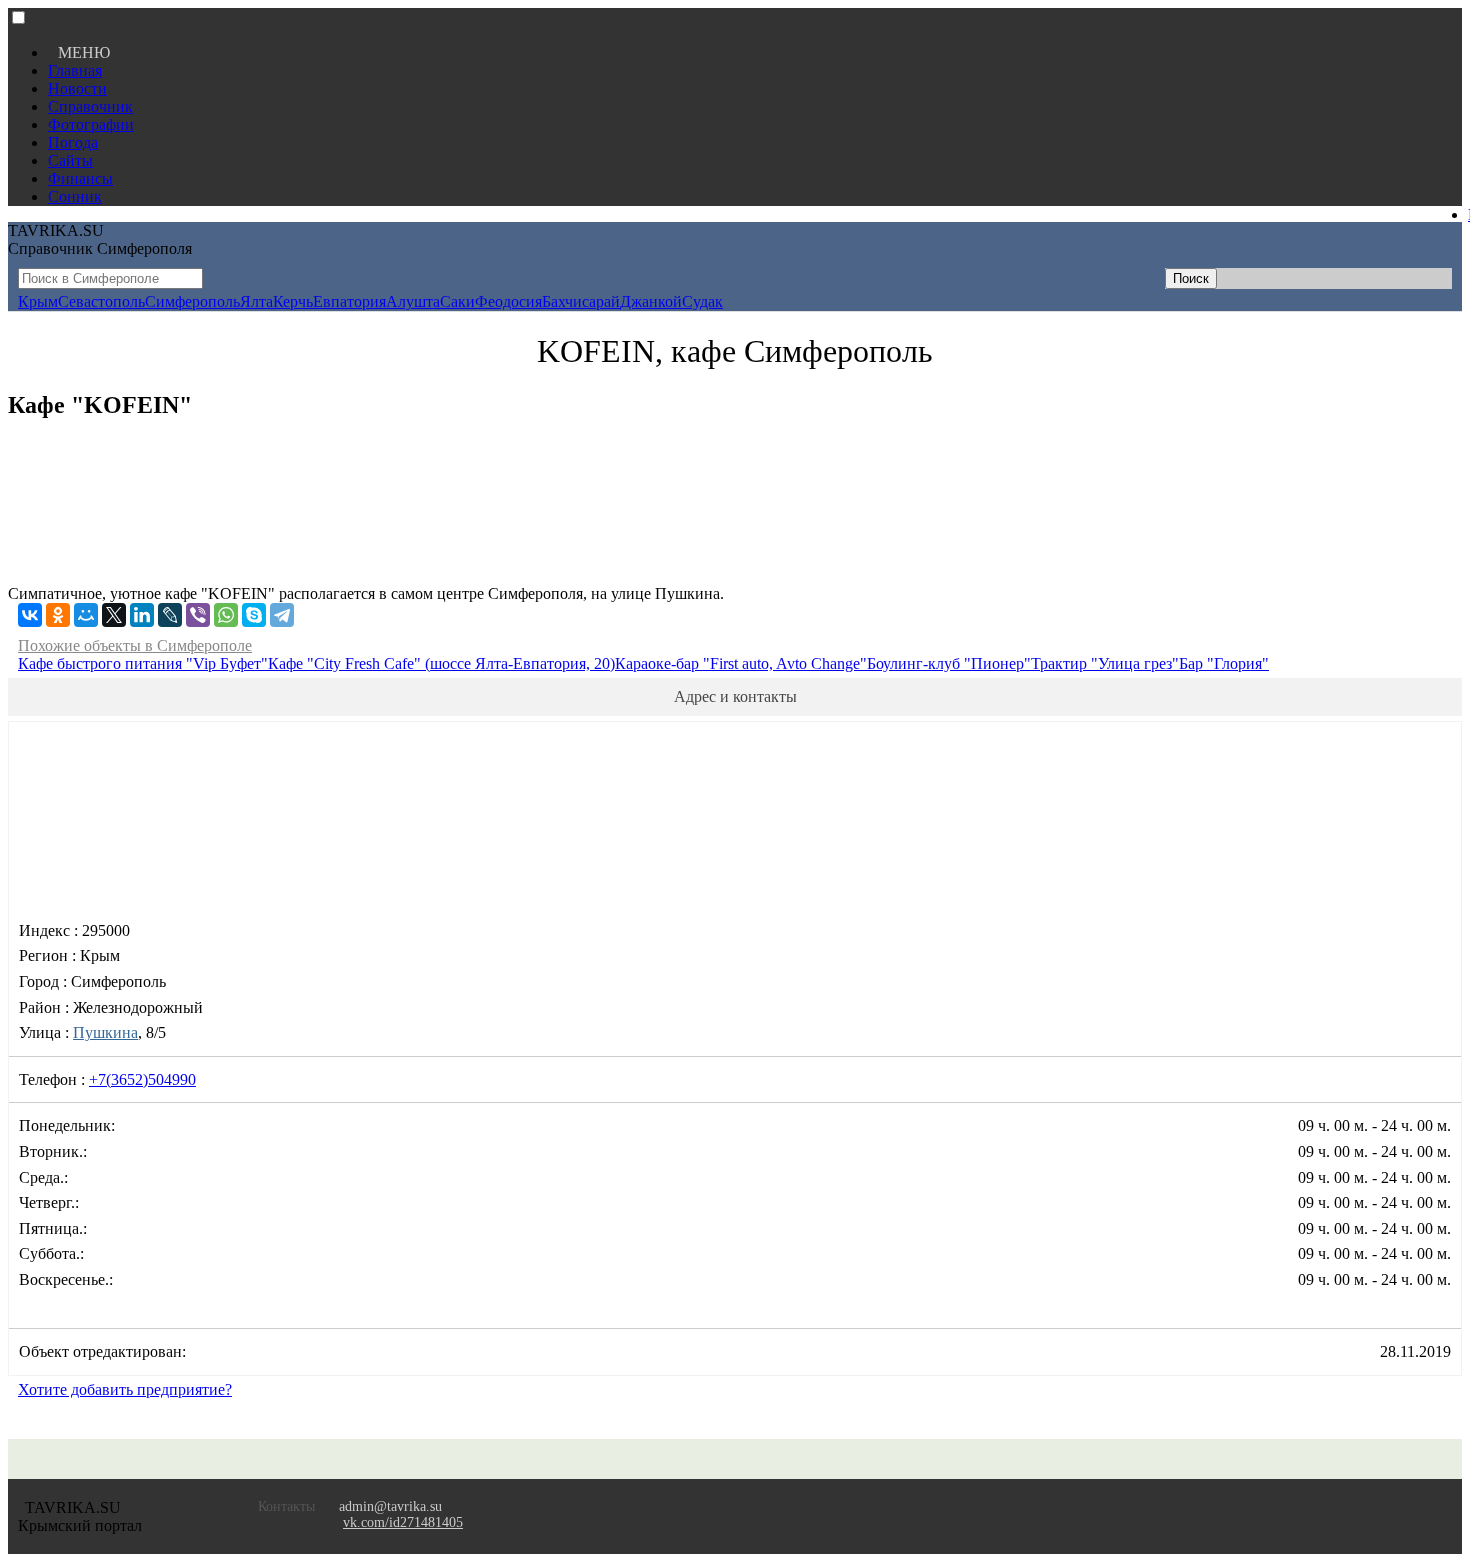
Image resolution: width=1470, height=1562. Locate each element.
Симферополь (192, 301)
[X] (114, 615)
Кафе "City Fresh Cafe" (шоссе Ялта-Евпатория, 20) (441, 663)
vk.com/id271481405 (403, 1522)
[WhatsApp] (226, 615)
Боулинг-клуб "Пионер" (949, 663)
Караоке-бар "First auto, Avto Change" (741, 663)
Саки (457, 301)
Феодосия (508, 301)
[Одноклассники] (58, 615)
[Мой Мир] (86, 615)
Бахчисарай (581, 301)
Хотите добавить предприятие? (125, 1389)
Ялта (256, 301)
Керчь (293, 301)
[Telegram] (282, 615)
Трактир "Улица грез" (1105, 663)
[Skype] (254, 615)
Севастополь (101, 301)
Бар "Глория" (1224, 663)
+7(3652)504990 (142, 1079)
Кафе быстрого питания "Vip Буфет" (143, 663)
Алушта (413, 301)
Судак (702, 301)
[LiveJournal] (170, 615)
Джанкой (651, 301)
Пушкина (105, 1032)
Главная (75, 70)
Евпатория (349, 301)
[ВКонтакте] (30, 615)
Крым (38, 301)
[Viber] (198, 615)
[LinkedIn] (142, 615)
